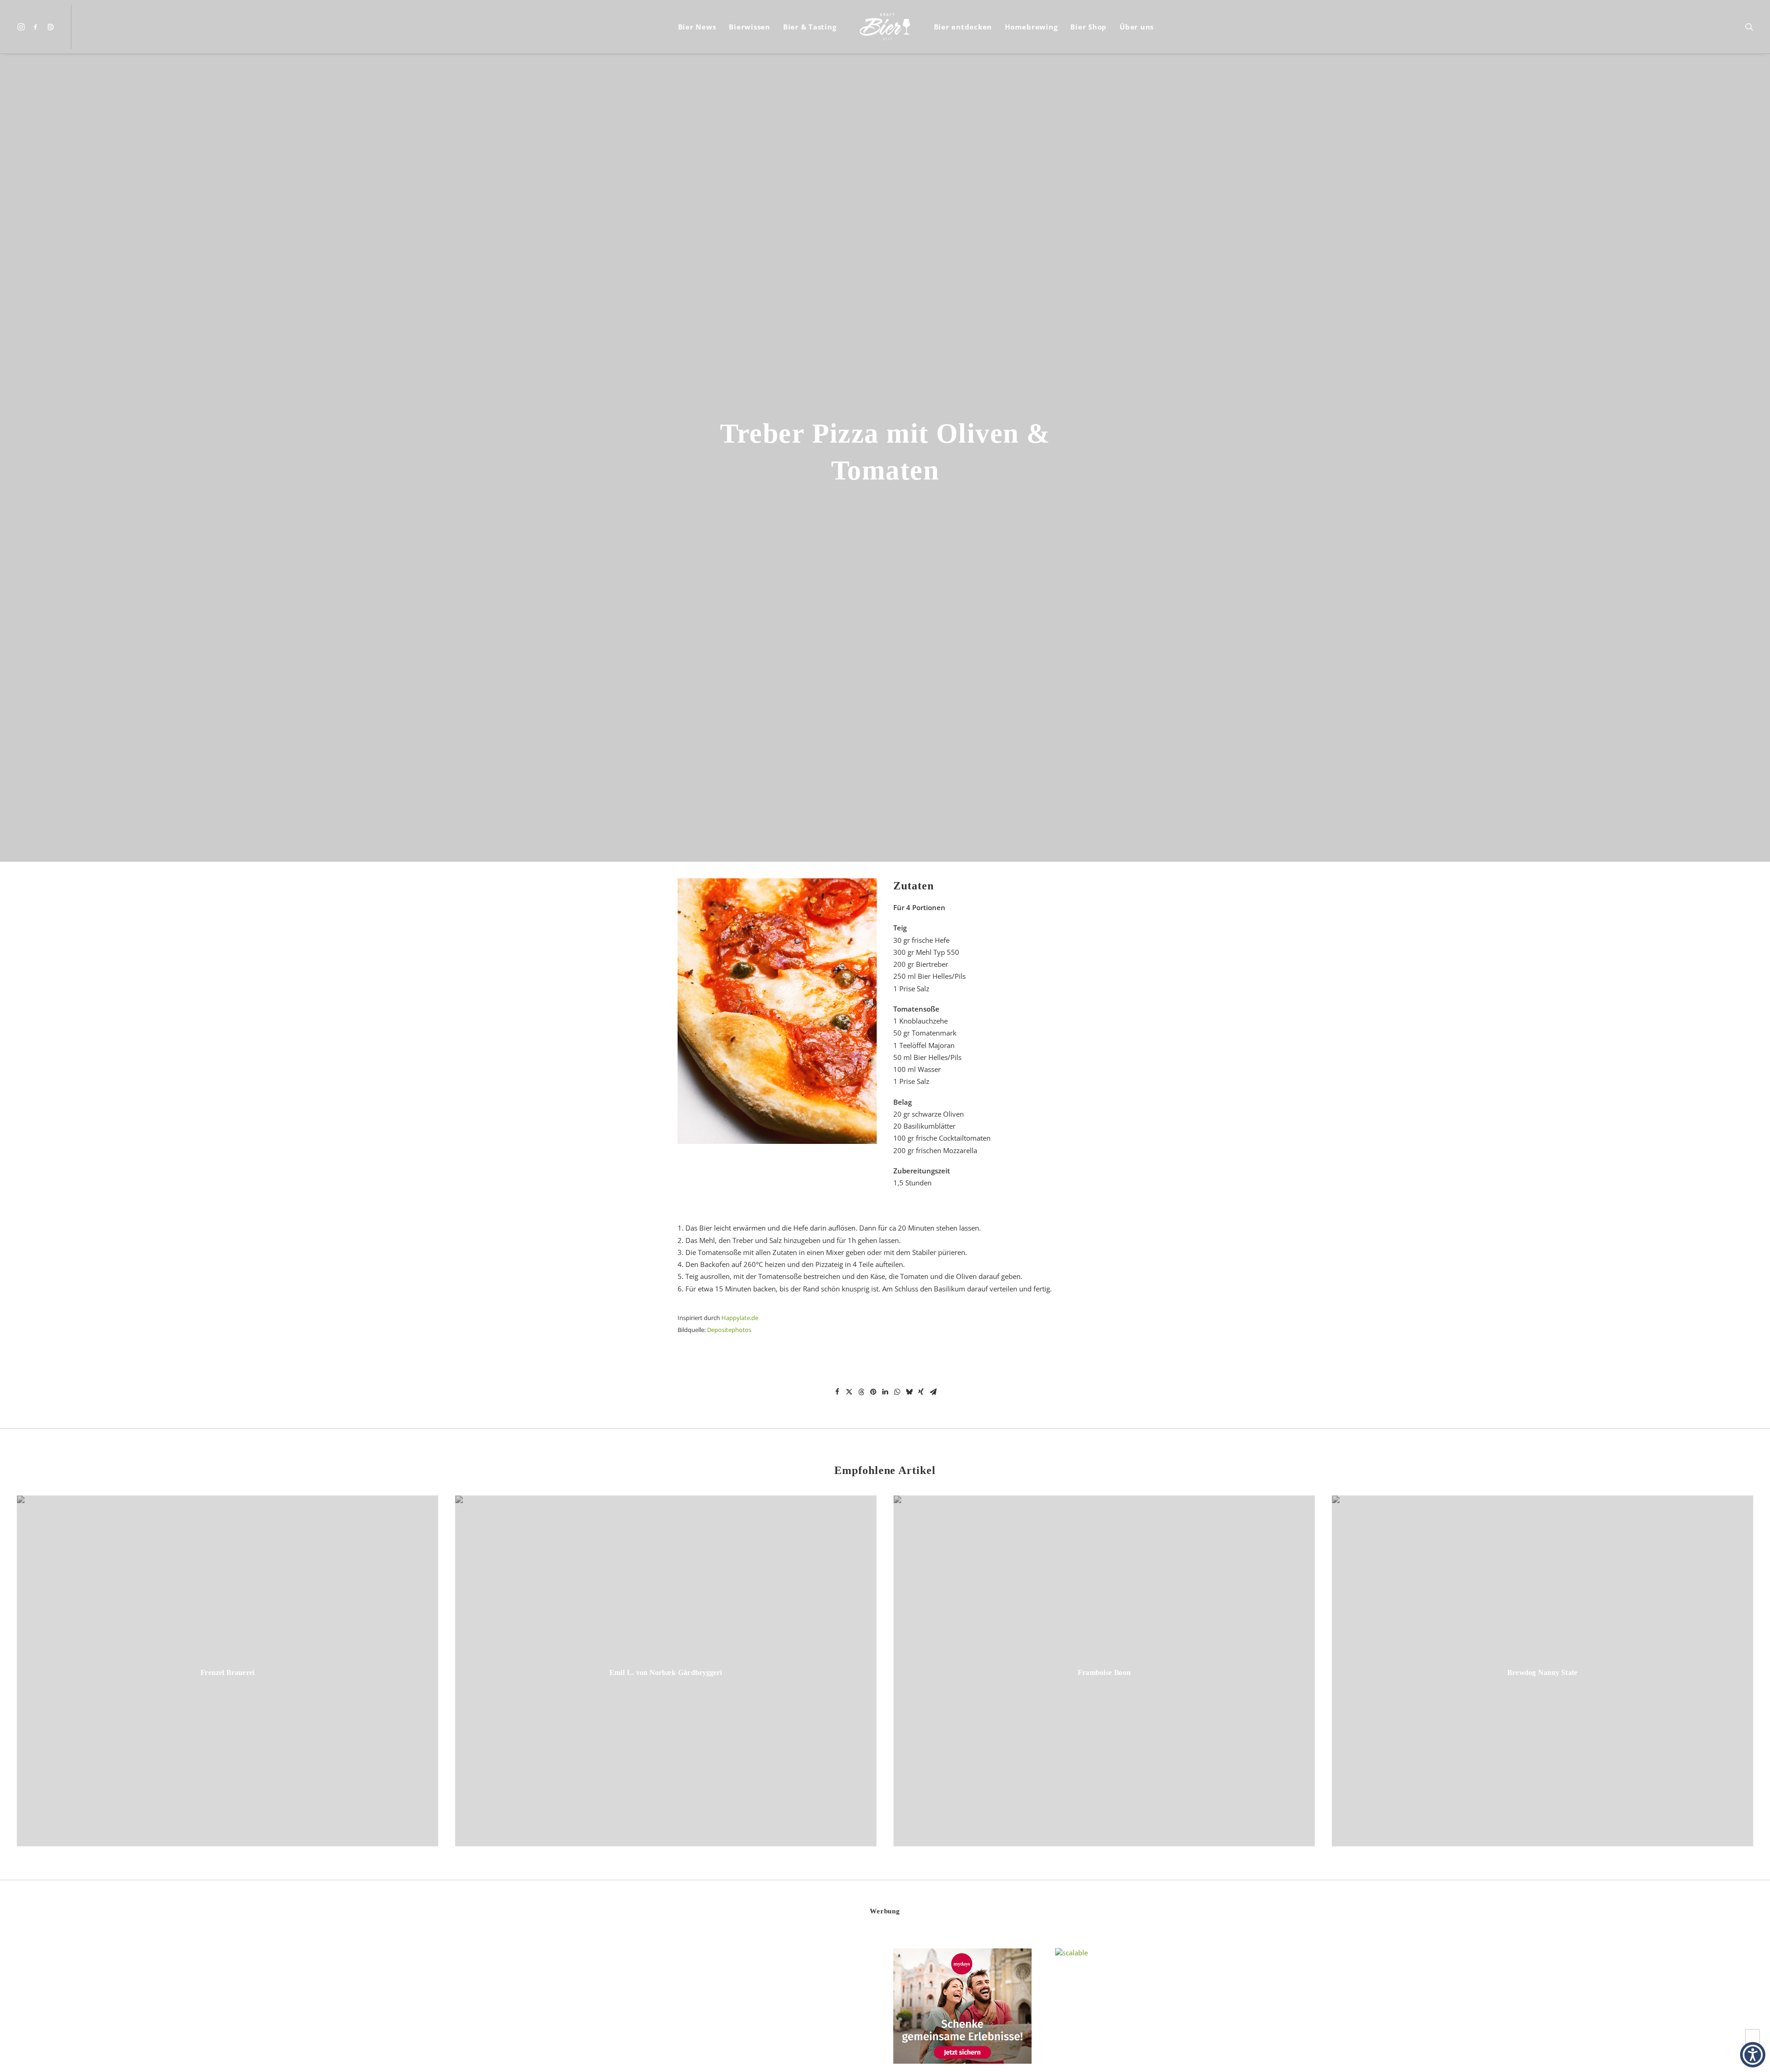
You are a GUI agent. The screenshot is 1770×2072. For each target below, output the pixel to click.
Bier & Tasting (810, 27)
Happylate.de (740, 1318)
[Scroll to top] (1752, 2036)
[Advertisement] (639, 2010)
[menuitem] (22, 27)
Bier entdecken (963, 27)
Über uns (1137, 27)
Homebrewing (1031, 27)
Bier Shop (1089, 27)
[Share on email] (933, 1392)
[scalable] (1071, 1953)
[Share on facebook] (837, 1392)
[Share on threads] (861, 1392)
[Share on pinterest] (873, 1392)
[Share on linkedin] (885, 1392)
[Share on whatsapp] (897, 1392)
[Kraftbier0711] (885, 27)
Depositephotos (729, 1330)
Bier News (697, 27)
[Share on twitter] (849, 1392)
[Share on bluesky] (909, 1392)
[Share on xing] (921, 1392)
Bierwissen (749, 27)
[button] (22, 27)
